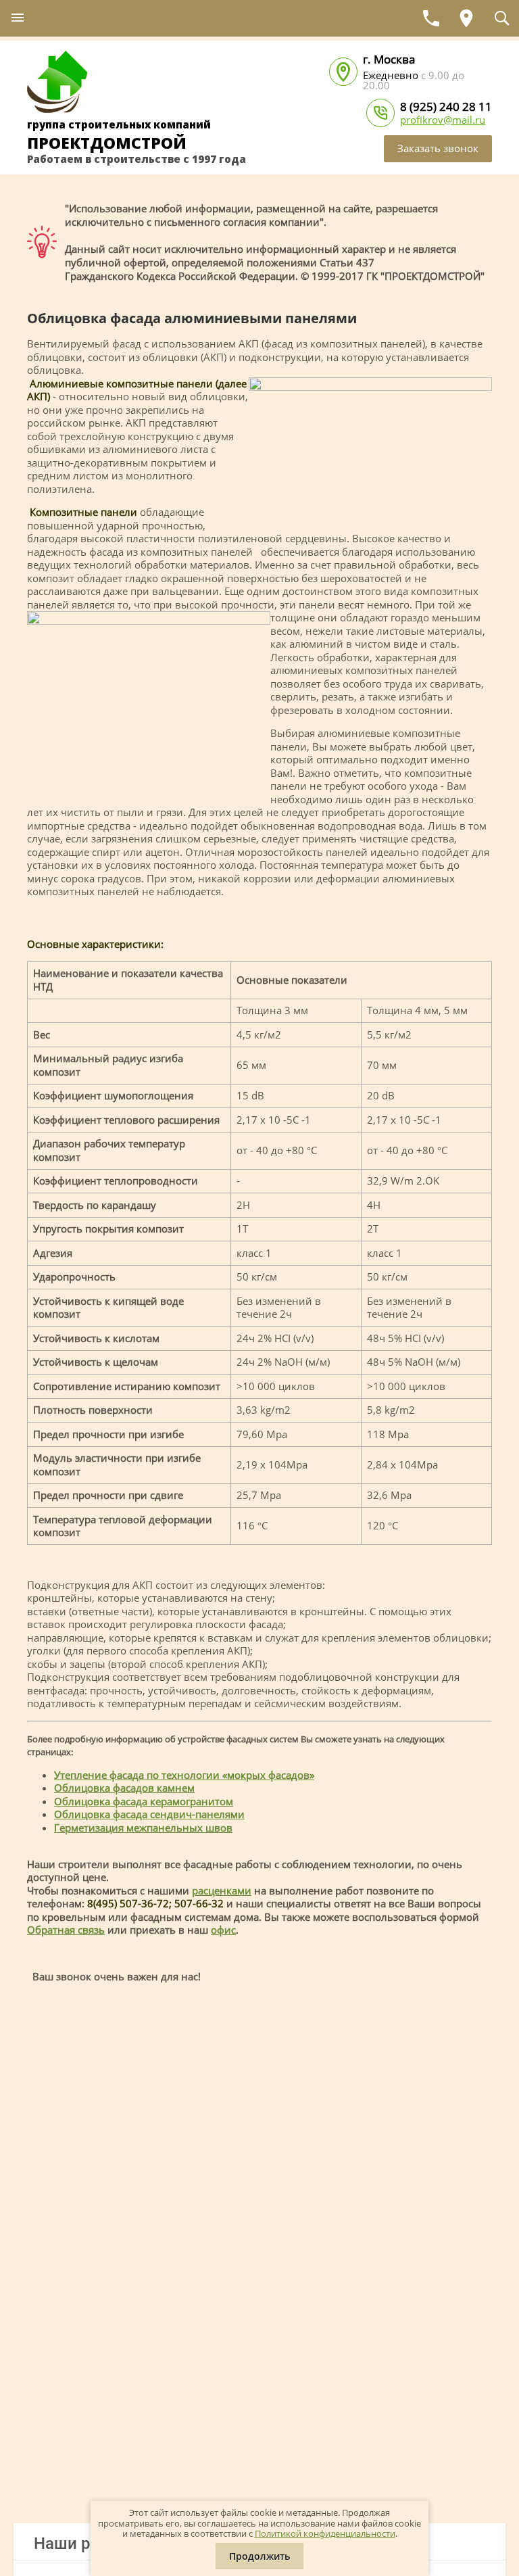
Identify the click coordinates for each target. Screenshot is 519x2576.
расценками (222, 1890)
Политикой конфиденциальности (325, 2533)
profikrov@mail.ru (443, 120)
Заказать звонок (438, 148)
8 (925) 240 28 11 (446, 106)
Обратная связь (66, 1930)
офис (223, 1930)
